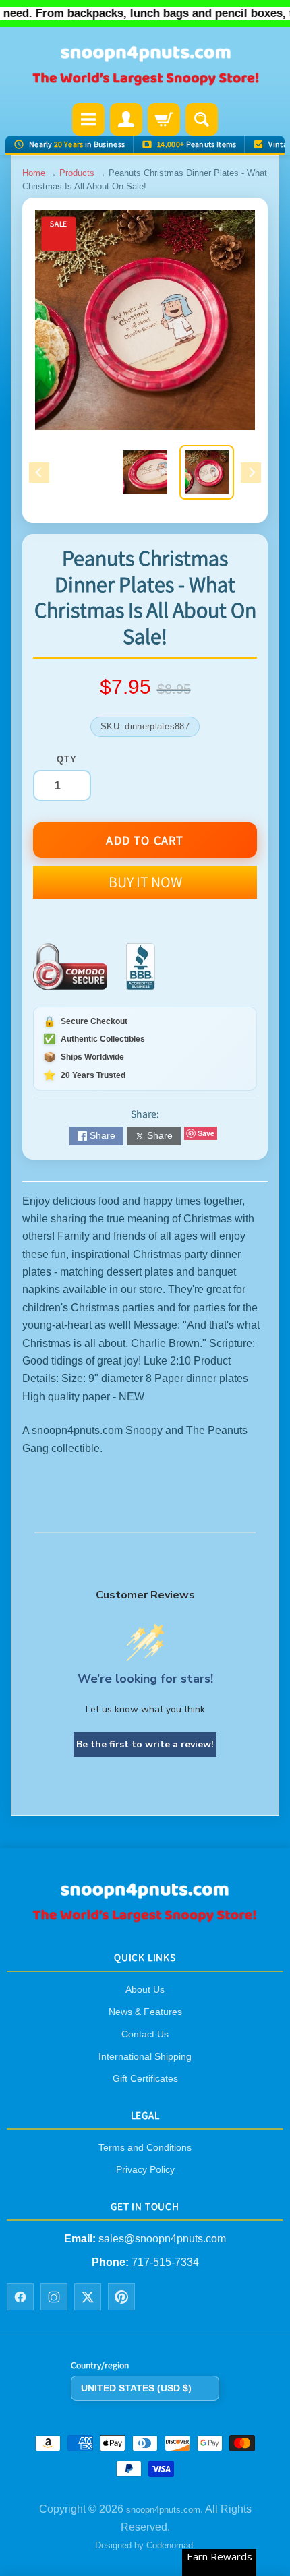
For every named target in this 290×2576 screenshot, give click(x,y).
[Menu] (88, 119)
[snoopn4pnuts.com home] (145, 1918)
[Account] (126, 119)
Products (77, 173)
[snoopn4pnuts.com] (145, 66)
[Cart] (164, 119)
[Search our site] (202, 119)
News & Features (145, 2012)
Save (206, 1133)
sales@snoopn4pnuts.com (162, 2239)
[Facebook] (20, 2298)
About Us (145, 1989)
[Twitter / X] (88, 2298)
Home (34, 173)
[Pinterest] (121, 2298)
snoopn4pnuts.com (163, 2510)
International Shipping (145, 2056)
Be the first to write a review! (145, 1744)
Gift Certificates (145, 2078)
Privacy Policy (145, 2170)
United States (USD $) (136, 2388)
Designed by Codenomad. (145, 2546)
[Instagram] (54, 2298)
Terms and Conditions (145, 2148)
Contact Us (145, 2034)
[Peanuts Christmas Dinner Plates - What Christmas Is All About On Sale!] (207, 472)
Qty (66, 759)
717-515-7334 (165, 2262)
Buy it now (145, 882)
